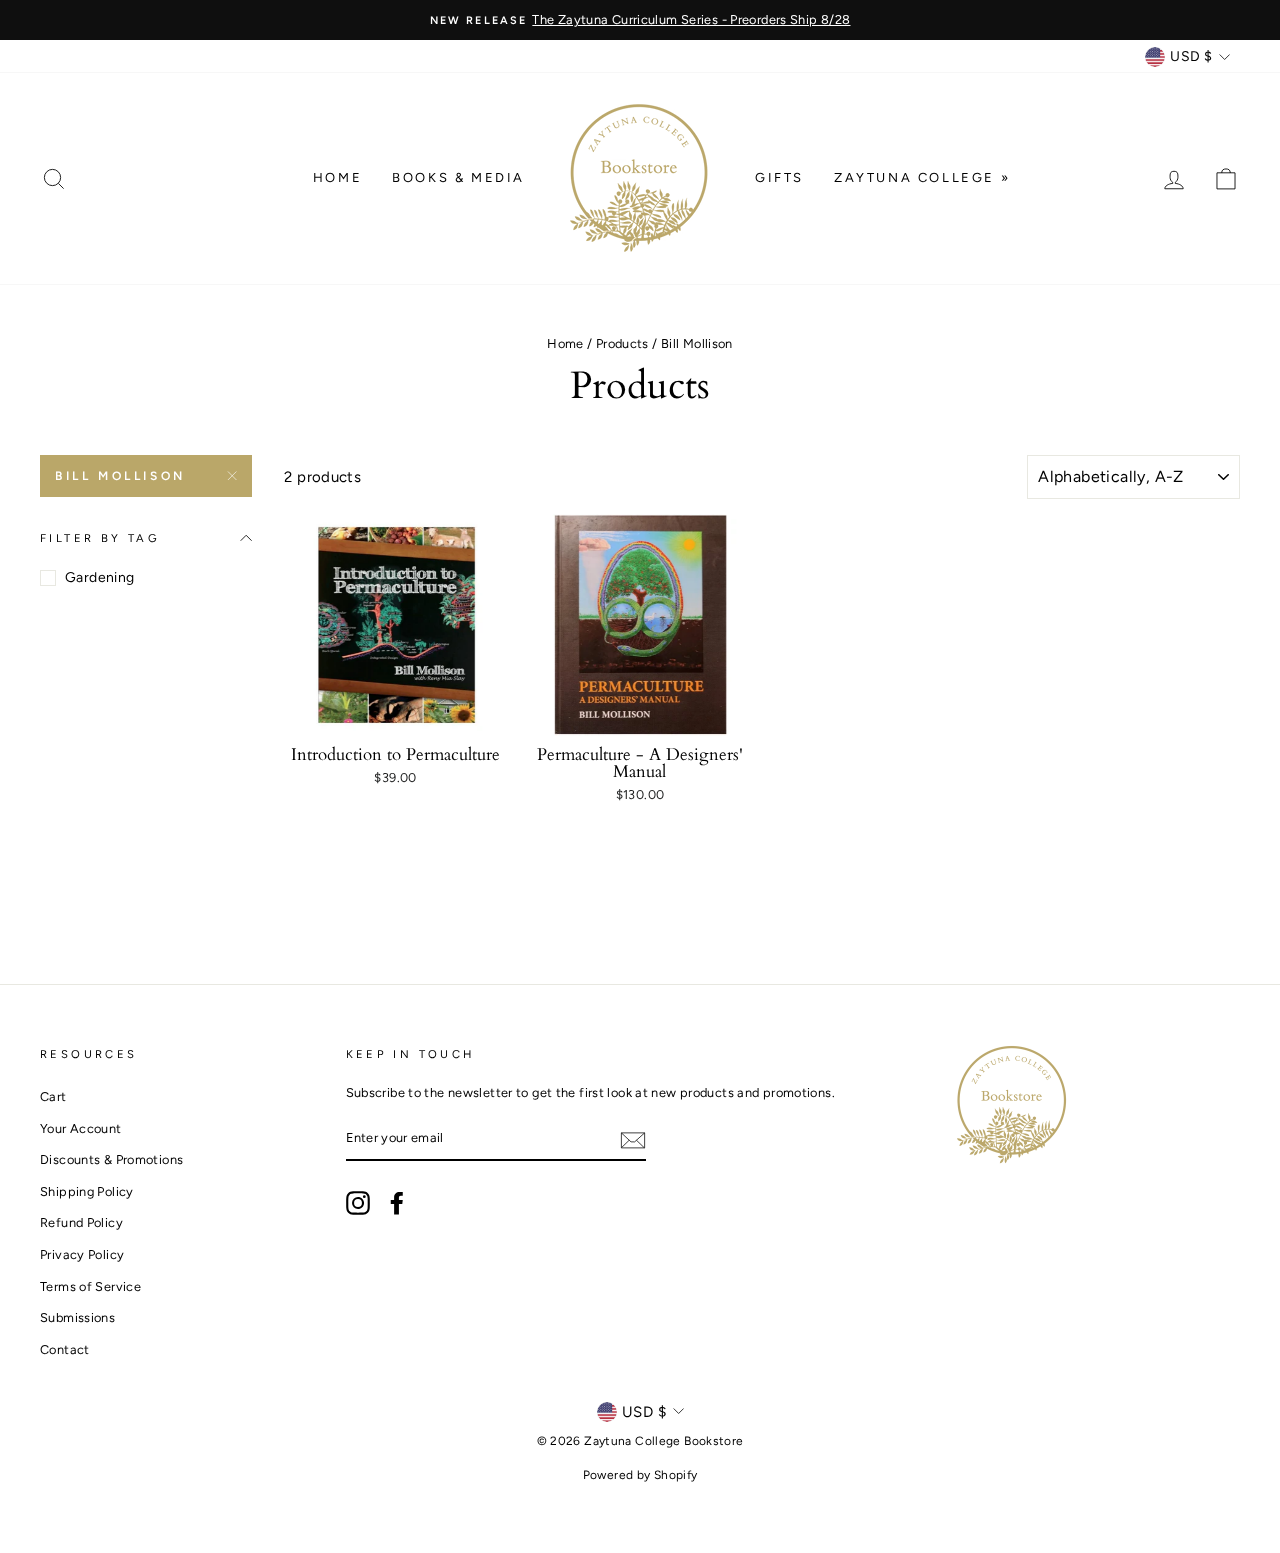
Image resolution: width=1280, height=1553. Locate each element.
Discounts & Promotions (111, 1159)
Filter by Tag (100, 538)
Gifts (779, 177)
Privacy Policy (82, 1254)
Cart (53, 1096)
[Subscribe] (633, 1139)
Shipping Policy (87, 1191)
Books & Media (458, 177)
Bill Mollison (120, 476)
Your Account (81, 1128)
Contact (65, 1349)
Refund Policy (81, 1222)
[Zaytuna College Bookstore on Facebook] (397, 1203)
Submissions (77, 1317)
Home (337, 177)
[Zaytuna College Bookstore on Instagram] (358, 1203)
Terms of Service (90, 1286)
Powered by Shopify (640, 1475)
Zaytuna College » (922, 177)
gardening (99, 577)
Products (622, 343)
